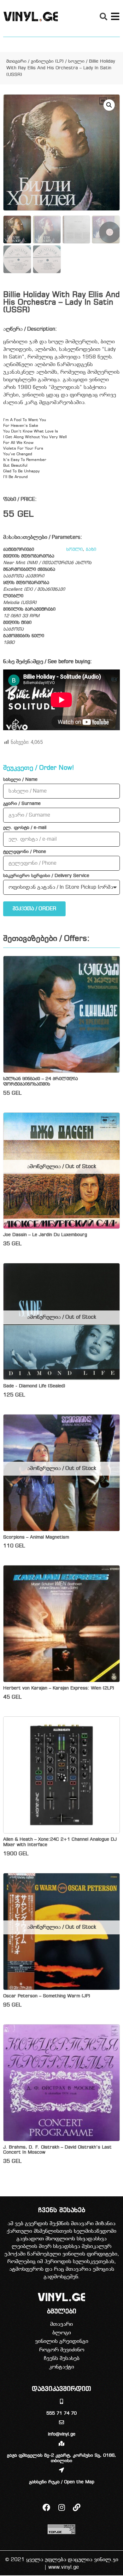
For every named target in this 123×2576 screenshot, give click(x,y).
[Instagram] (61, 2507)
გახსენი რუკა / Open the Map (62, 2482)
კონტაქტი (61, 2367)
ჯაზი (91, 550)
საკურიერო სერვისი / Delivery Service (46, 876)
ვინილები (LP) (47, 62)
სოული (76, 62)
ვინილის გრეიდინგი (62, 2341)
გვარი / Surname (22, 804)
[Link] (77, 2507)
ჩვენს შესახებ (62, 2358)
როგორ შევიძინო (62, 2350)
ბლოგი (62, 2333)
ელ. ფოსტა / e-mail (25, 828)
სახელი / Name (20, 780)
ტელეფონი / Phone (25, 852)
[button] (103, 16)
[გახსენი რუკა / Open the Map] (61, 2470)
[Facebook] (46, 2507)
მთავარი (16, 62)
